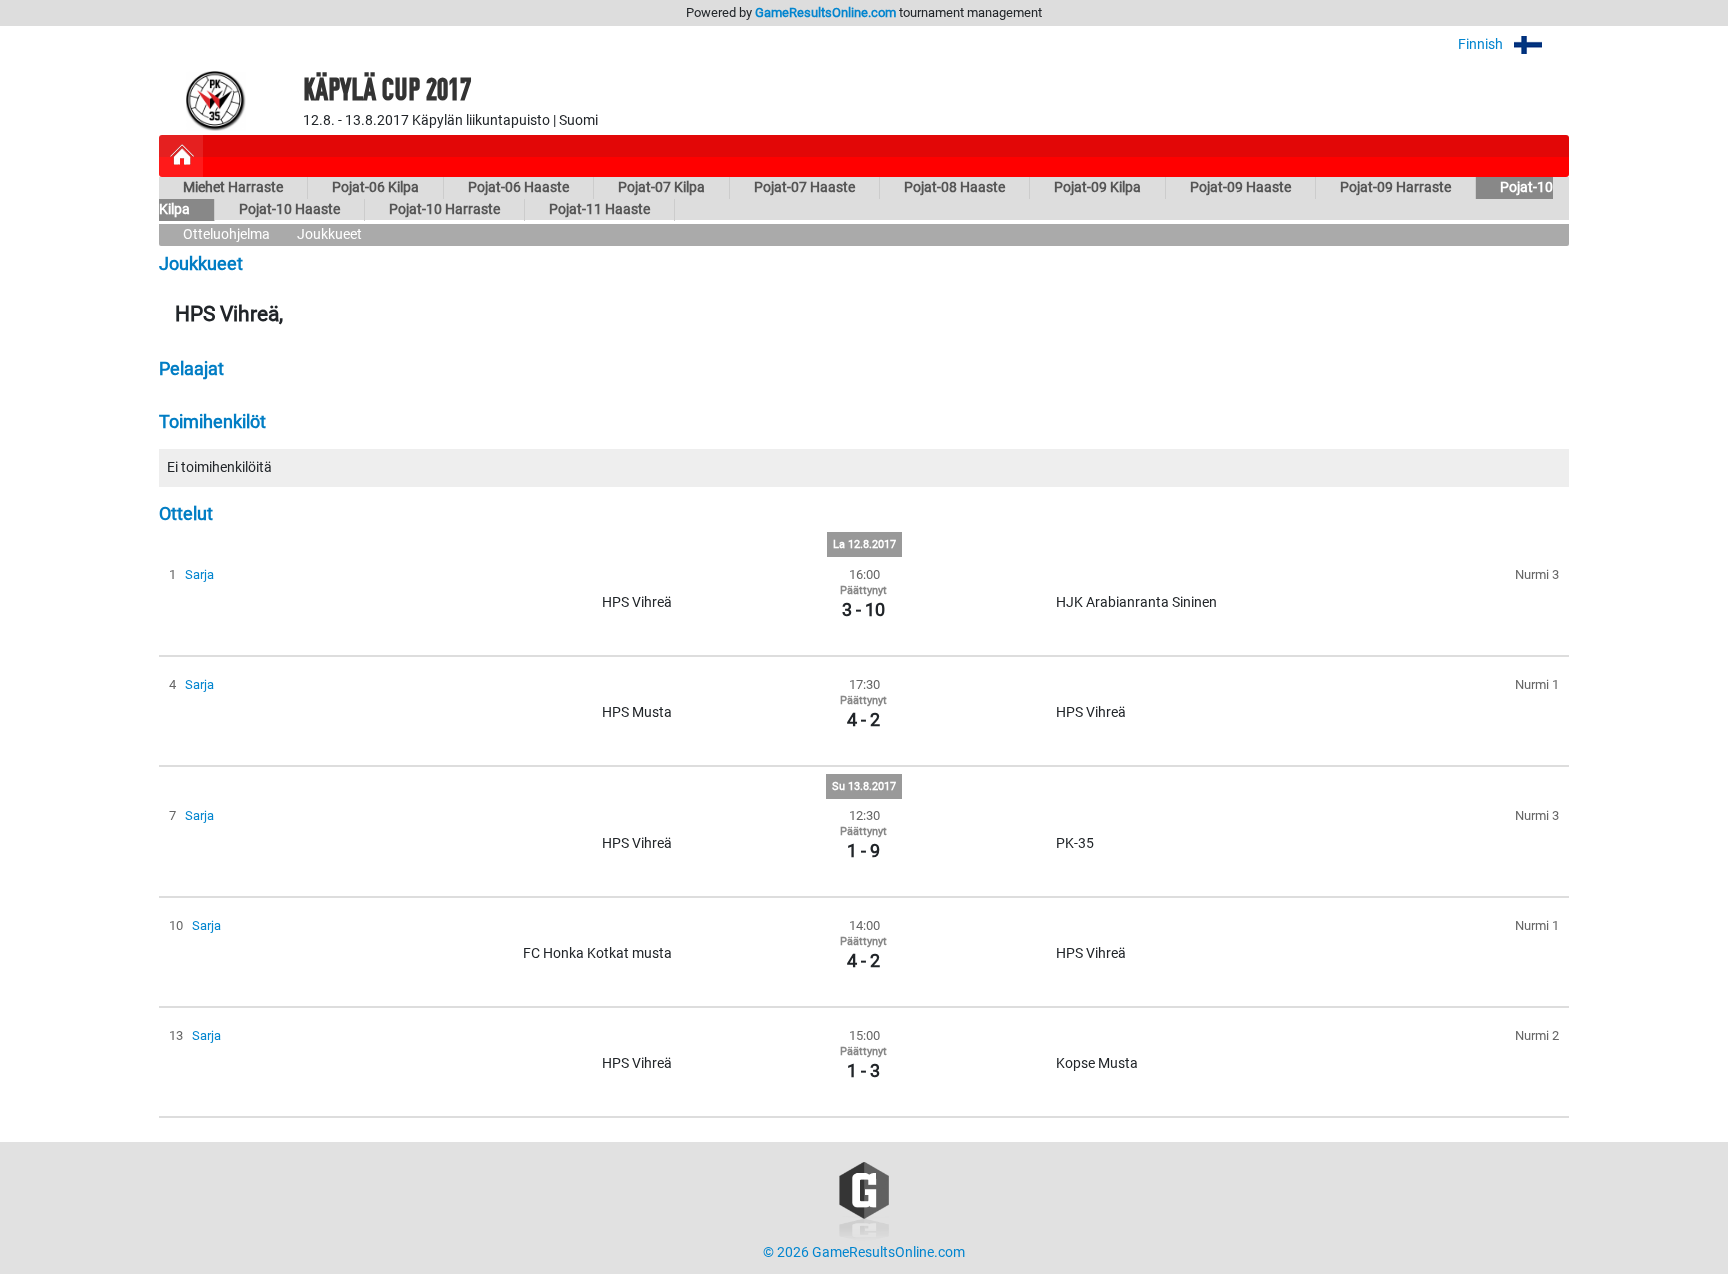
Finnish (1482, 44)
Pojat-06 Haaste (518, 187)
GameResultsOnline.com (825, 12)
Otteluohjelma (226, 234)
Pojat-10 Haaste (289, 209)
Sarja (199, 574)
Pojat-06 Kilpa (375, 187)
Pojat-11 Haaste (599, 209)
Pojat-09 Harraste (1395, 187)
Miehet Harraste (233, 187)
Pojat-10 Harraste (444, 209)
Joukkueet (329, 234)
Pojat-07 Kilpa (661, 187)
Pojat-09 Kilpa (1097, 187)
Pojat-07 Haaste (804, 187)
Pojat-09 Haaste (1240, 187)
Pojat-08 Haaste (954, 187)
